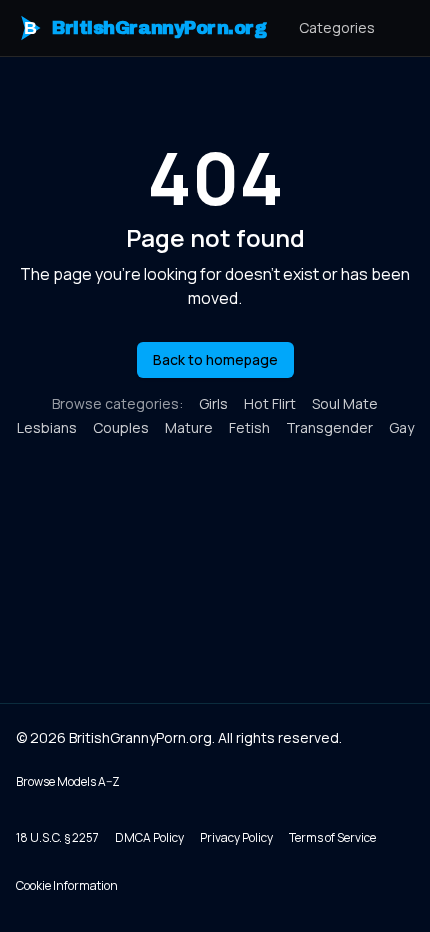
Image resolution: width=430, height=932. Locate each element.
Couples (121, 427)
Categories (337, 27)
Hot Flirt (270, 403)
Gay (401, 427)
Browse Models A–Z (68, 781)
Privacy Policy (236, 837)
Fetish (249, 427)
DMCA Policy (149, 837)
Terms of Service (332, 837)
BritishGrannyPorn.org (145, 28)
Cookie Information (67, 885)
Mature (189, 427)
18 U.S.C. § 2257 (57, 837)
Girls (213, 403)
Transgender (329, 427)
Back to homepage (215, 359)
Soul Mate (345, 403)
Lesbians (47, 427)
